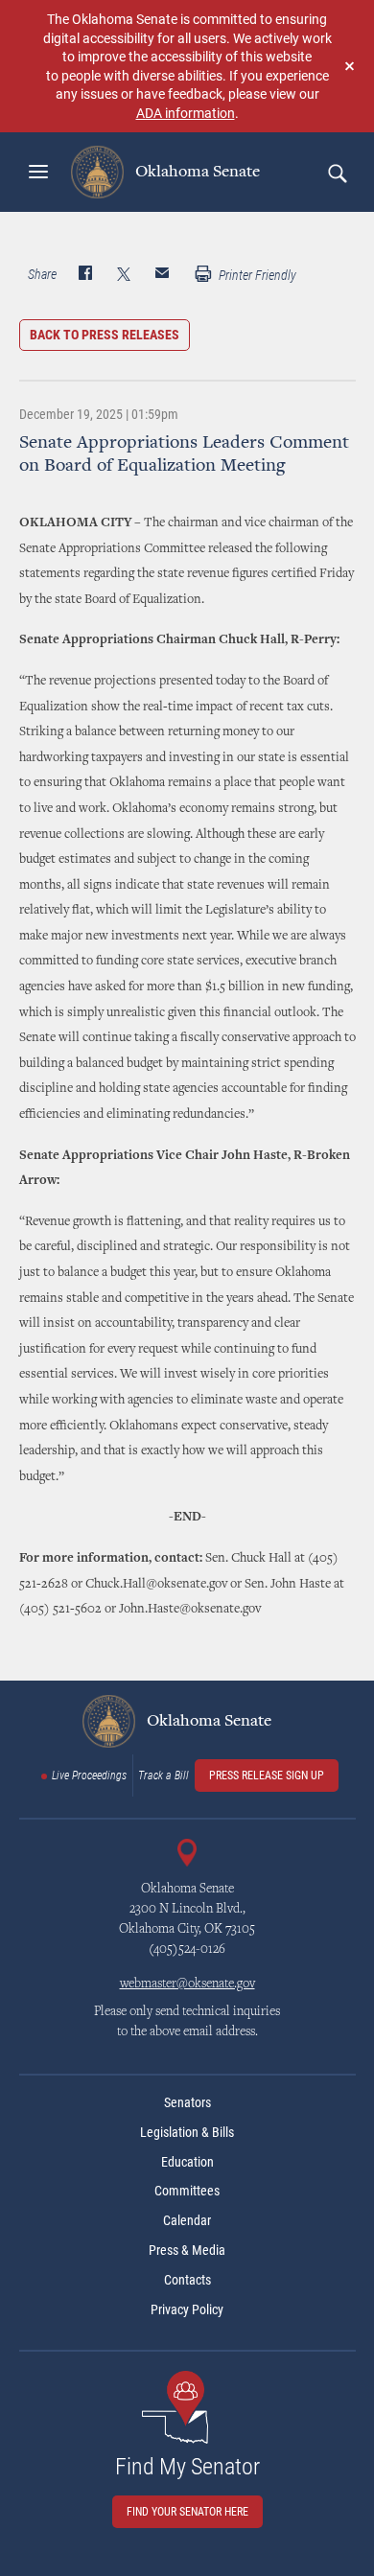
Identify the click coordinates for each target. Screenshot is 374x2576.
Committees (187, 2191)
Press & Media (187, 2250)
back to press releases (105, 335)
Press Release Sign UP (267, 1775)
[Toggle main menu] (38, 172)
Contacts (187, 2280)
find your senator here (187, 2512)
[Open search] (337, 173)
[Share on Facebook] (85, 275)
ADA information (186, 113)
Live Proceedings (89, 1775)
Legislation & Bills (187, 2132)
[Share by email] (162, 275)
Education (187, 2162)
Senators (187, 2102)
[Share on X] (124, 275)
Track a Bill (164, 1775)
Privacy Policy (187, 2309)
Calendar (187, 2220)
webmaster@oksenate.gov (187, 1984)
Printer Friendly (256, 275)
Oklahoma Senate (196, 172)
